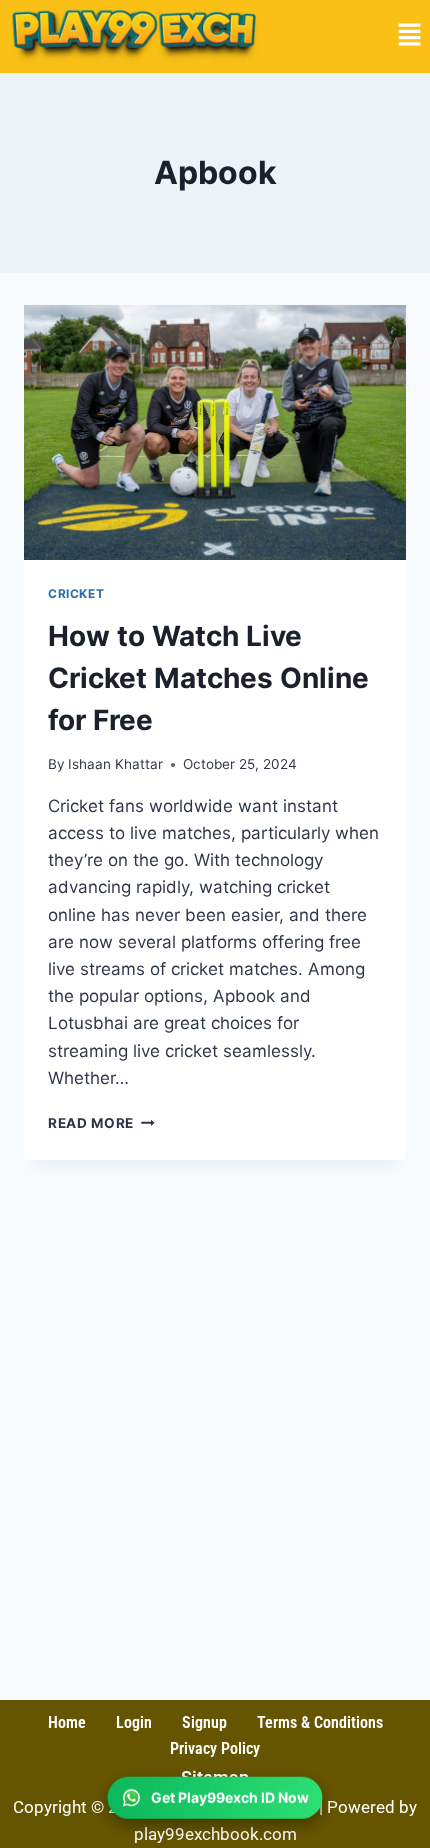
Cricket (76, 593)
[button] (410, 36)
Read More (101, 1123)
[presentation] (215, 432)
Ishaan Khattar (115, 764)
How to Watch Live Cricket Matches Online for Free (208, 678)
